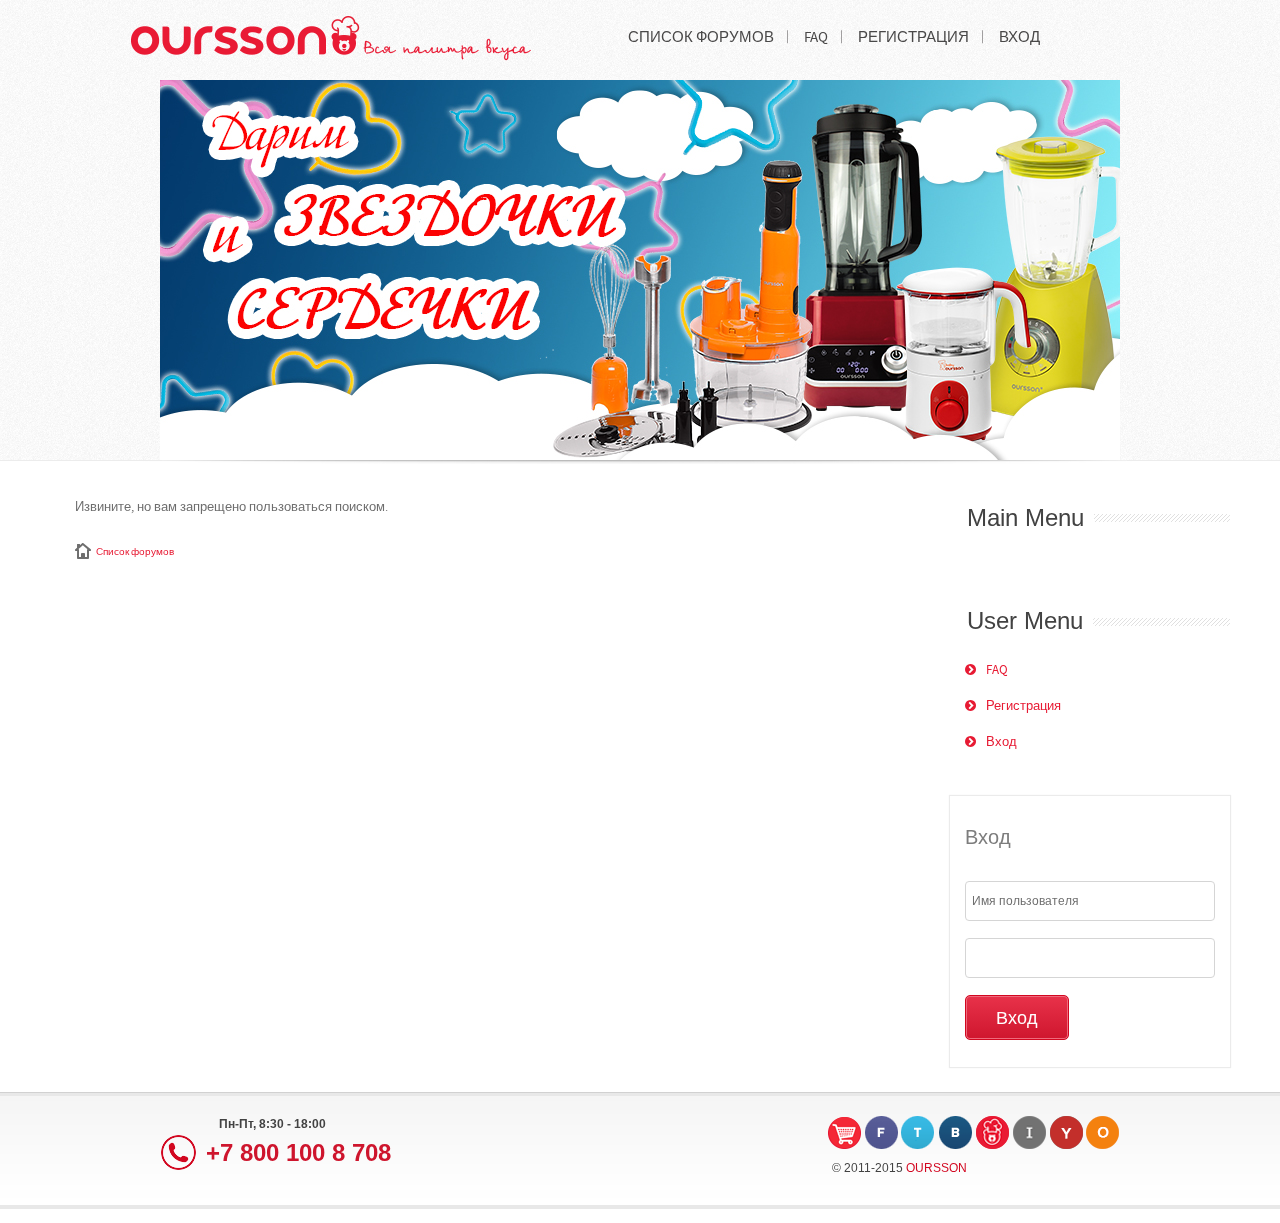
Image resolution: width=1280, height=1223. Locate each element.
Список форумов (135, 552)
